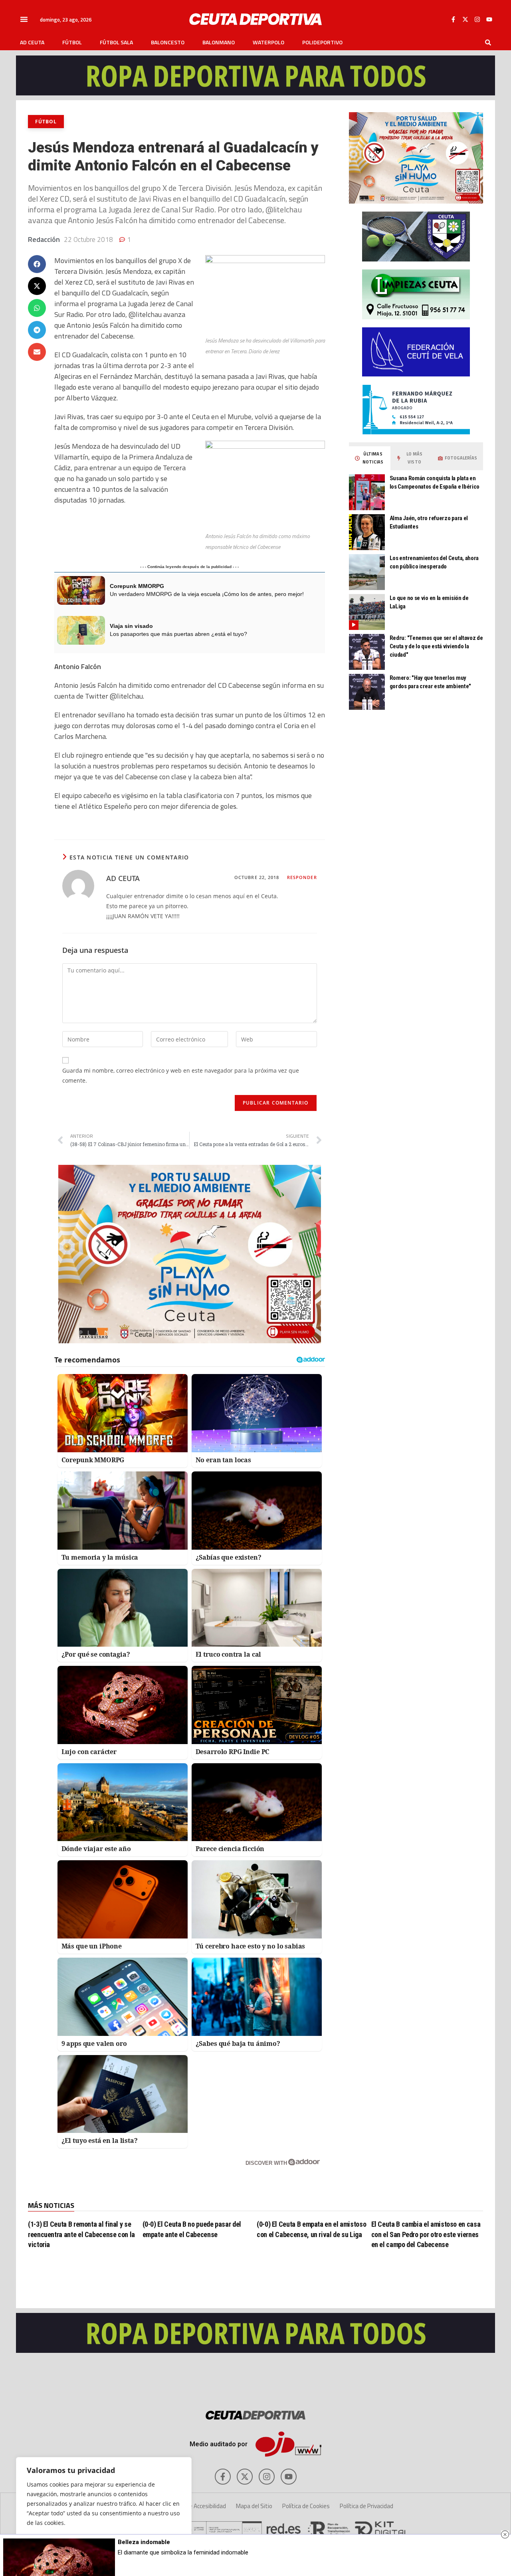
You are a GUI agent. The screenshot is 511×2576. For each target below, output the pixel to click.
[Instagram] (477, 19)
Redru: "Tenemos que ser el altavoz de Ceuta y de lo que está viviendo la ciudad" (436, 646)
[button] (24, 19)
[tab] (370, 458)
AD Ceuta (32, 42)
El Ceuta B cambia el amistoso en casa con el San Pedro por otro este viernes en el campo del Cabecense (426, 2234)
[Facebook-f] (453, 19)
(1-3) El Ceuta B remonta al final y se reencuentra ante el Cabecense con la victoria (81, 2234)
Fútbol (72, 42)
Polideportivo (322, 42)
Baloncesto (168, 42)
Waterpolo (268, 42)
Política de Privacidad (366, 2506)
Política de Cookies (306, 2506)
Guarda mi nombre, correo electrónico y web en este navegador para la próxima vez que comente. (181, 1075)
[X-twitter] (465, 19)
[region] (104, 2509)
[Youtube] (489, 19)
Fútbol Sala (116, 42)
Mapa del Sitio (254, 2506)
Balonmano (219, 42)
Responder (302, 877)
